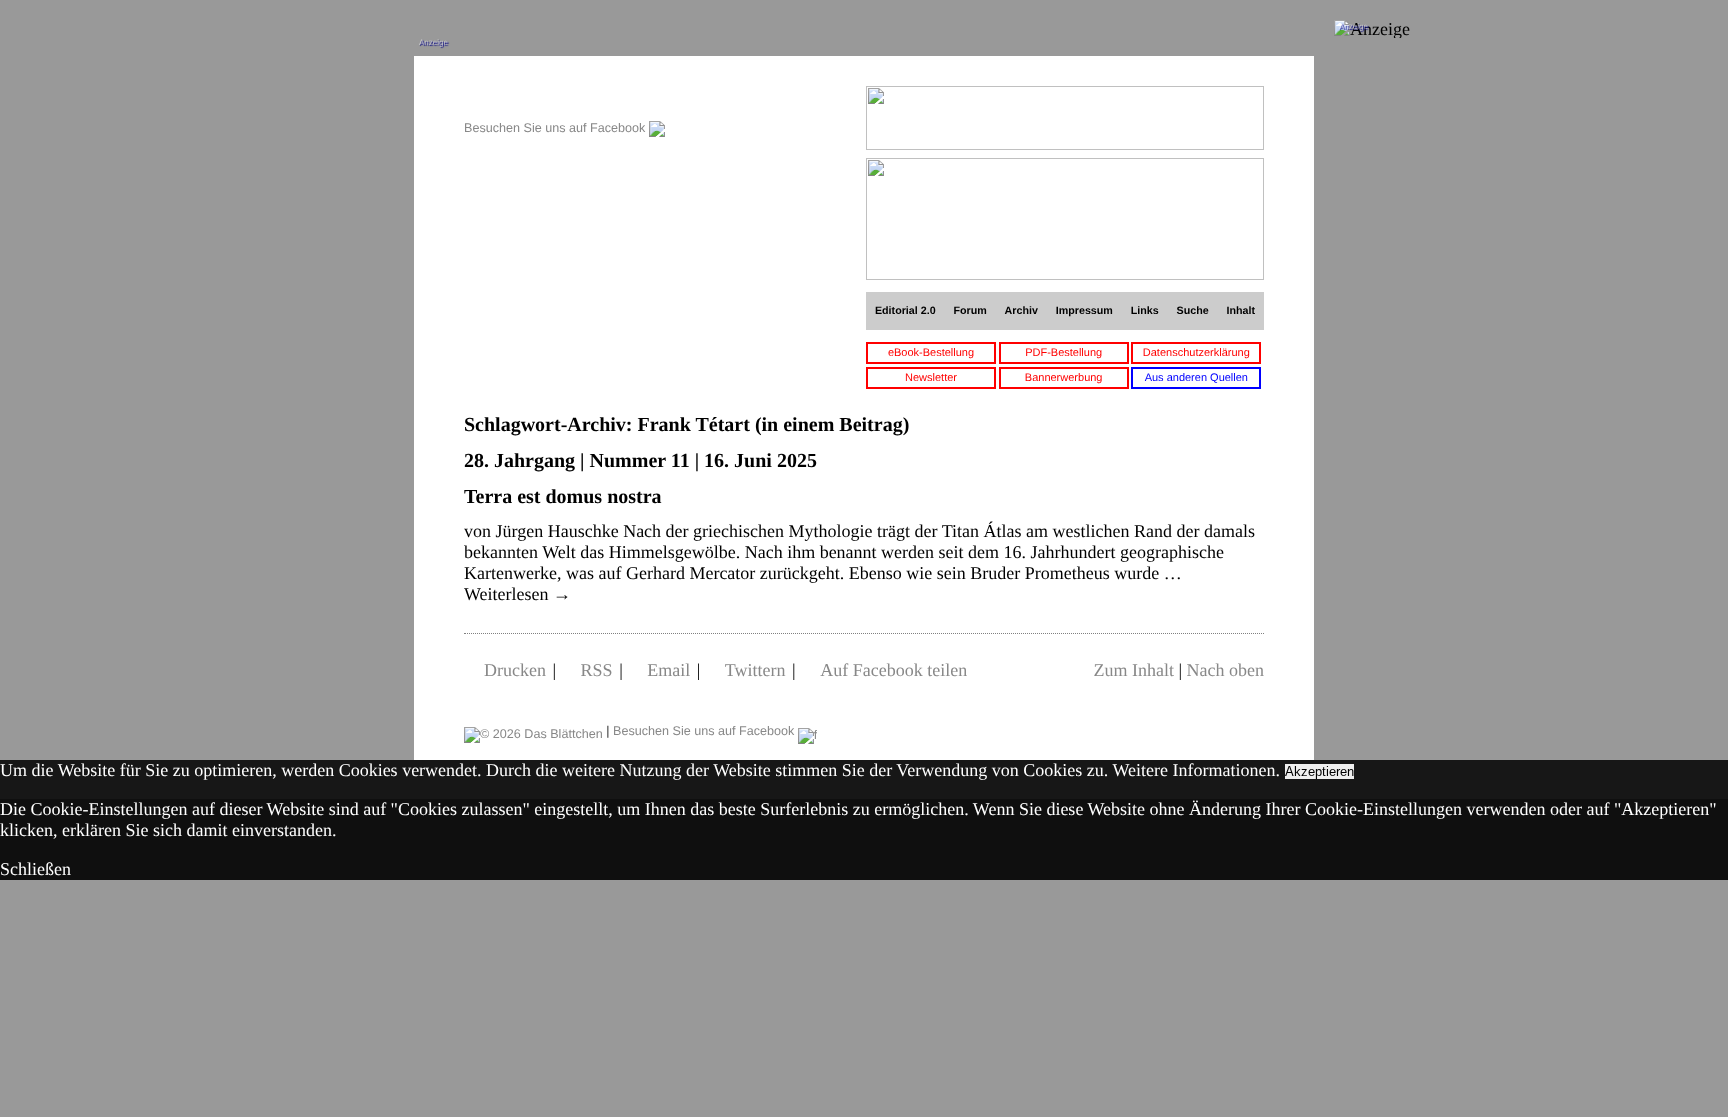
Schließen (35, 869)
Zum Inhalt (1133, 670)
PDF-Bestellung (1063, 353)
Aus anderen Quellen (1196, 378)
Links (1145, 311)
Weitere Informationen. (1196, 770)
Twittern (755, 670)
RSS (597, 670)
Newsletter (931, 378)
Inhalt (1241, 311)
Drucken (515, 670)
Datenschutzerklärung (1196, 353)
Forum (969, 311)
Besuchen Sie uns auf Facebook (556, 128)
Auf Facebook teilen (893, 670)
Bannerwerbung (1064, 378)
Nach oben (1225, 670)
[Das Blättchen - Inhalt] (564, 96)
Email (668, 670)
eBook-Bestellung (931, 353)
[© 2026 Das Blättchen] (533, 731)
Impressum (1084, 311)
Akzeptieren (1319, 771)
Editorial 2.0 (905, 311)
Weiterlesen (517, 594)
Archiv (1021, 311)
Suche (1193, 311)
